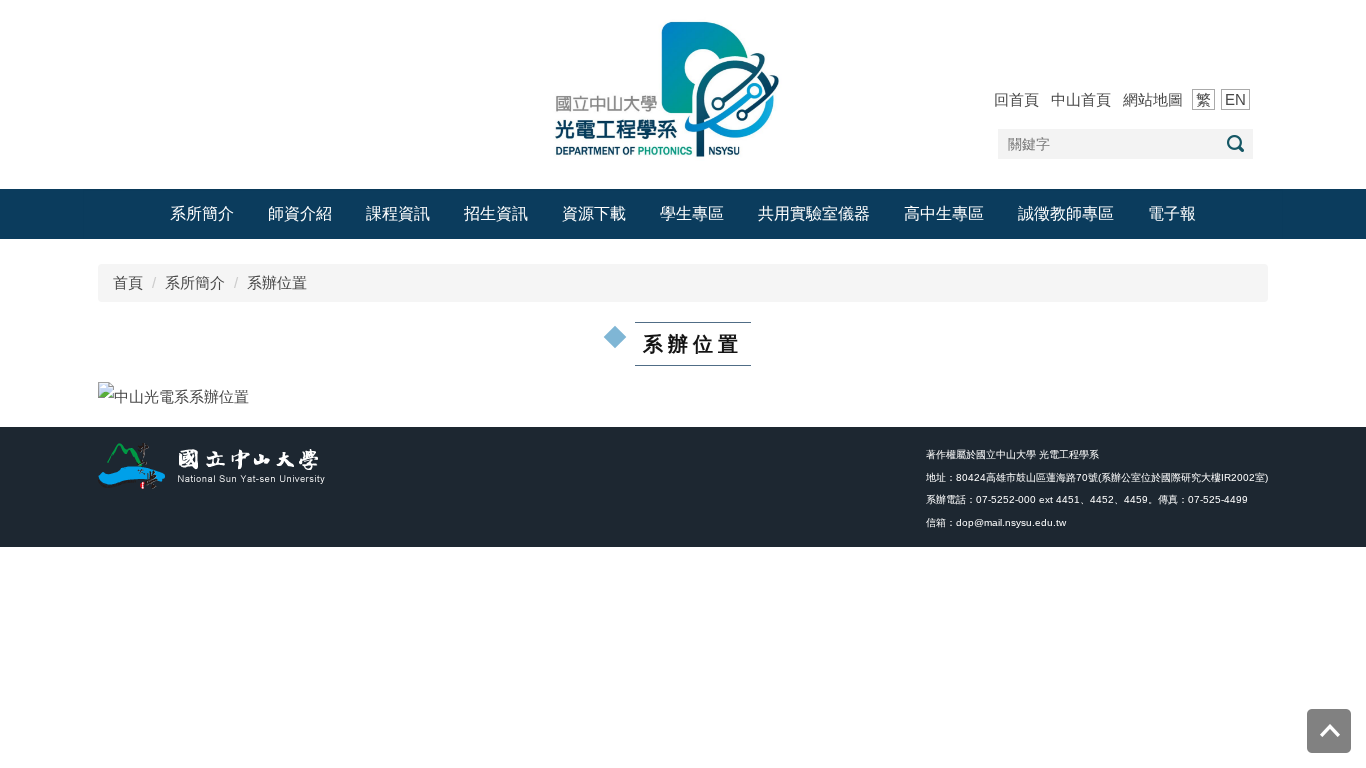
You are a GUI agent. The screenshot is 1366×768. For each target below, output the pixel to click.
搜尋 (1235, 143)
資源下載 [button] (594, 213)
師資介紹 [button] (300, 213)
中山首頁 (1081, 99)
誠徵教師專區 (1066, 213)
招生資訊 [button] (496, 213)
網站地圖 (1153, 99)
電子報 (1172, 213)
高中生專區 (944, 213)
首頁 (128, 282)
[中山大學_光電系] (683, 87)
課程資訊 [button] (398, 213)
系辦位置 (277, 282)
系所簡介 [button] (202, 213)
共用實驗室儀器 (814, 213)
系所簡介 (195, 282)
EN (1235, 99)
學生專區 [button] (692, 213)
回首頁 (1016, 99)
